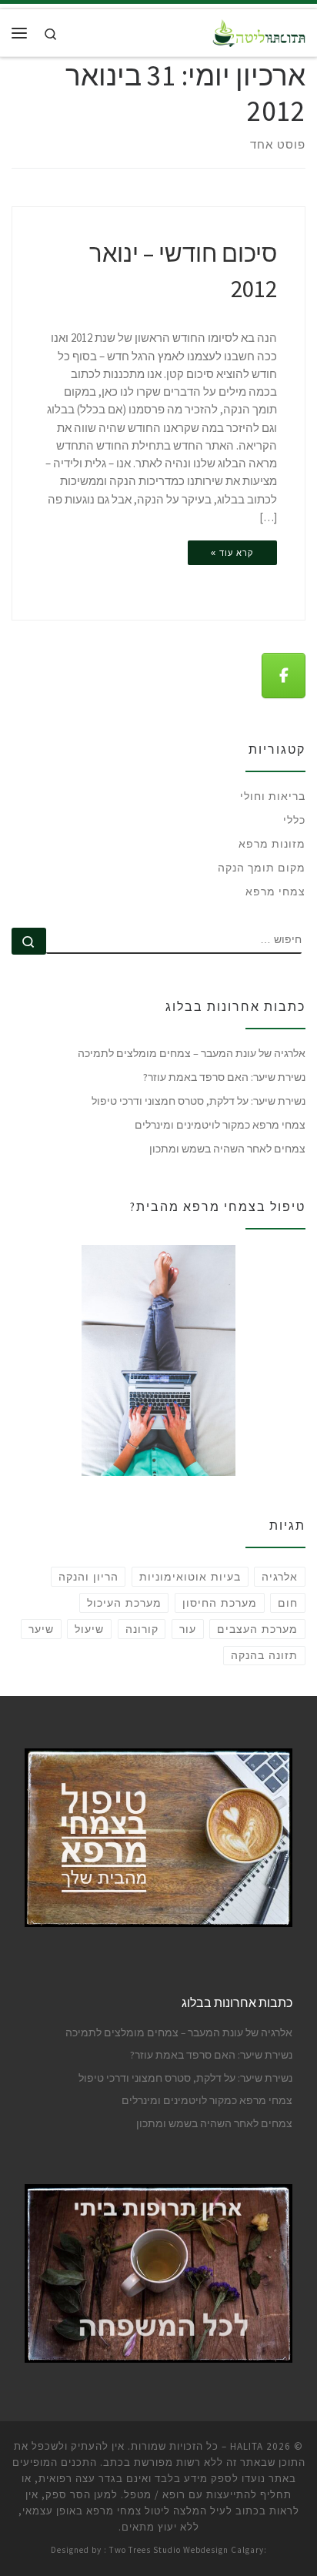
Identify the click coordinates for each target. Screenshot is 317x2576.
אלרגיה (280, 1577)
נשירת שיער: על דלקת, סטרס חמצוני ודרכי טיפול (199, 1101)
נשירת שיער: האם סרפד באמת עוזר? (224, 1077)
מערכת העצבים (257, 1629)
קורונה (142, 1629)
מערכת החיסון (220, 1603)
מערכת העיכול (124, 1603)
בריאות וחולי (273, 796)
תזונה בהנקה (264, 1655)
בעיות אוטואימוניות (190, 1577)
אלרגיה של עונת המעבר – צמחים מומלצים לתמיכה (192, 1053)
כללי (294, 820)
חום (288, 1603)
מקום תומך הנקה (262, 868)
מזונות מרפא (272, 844)
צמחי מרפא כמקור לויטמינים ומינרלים (220, 1125)
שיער (41, 1629)
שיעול (89, 1629)
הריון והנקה (88, 1577)
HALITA (247, 2446)
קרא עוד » (232, 553)
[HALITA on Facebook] (284, 676)
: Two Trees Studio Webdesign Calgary (184, 2550)
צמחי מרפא (275, 892)
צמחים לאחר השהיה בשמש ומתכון (227, 1149)
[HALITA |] (259, 31)
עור (188, 1629)
